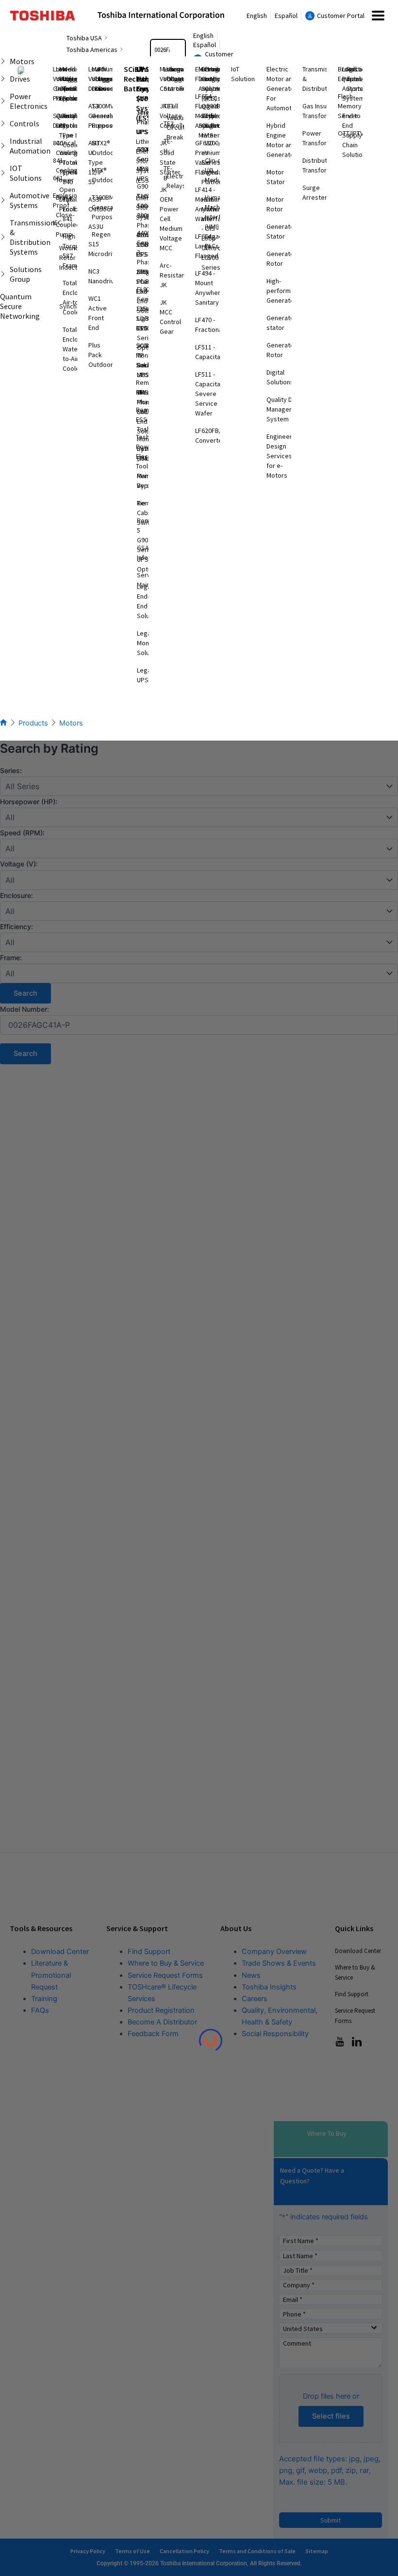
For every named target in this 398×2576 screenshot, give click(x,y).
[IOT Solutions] (3, 173)
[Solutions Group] (3, 274)
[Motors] (3, 61)
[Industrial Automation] (3, 146)
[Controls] (3, 123)
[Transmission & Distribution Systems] (3, 237)
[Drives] (3, 79)
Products (33, 723)
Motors (71, 723)
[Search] (180, 50)
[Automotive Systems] (3, 200)
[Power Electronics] (3, 101)
